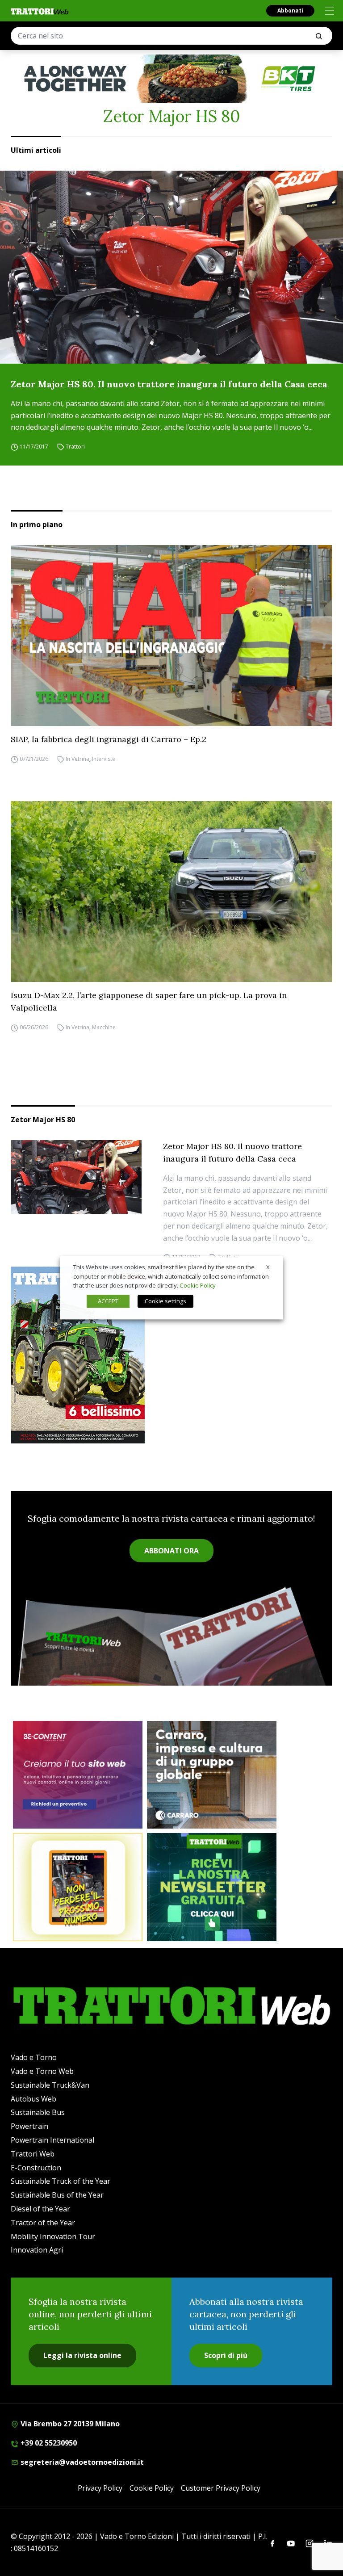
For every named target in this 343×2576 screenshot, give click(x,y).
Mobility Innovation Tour (53, 2236)
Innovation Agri (37, 2250)
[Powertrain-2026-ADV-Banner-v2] (212, 1775)
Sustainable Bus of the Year (57, 2195)
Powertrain (29, 2126)
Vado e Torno (34, 2057)
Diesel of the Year (40, 2209)
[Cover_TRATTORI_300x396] (171, 1355)
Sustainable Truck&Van (50, 2085)
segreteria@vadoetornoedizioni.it (81, 2462)
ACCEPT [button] (108, 1301)
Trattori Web (33, 2154)
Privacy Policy (100, 2488)
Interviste (104, 759)
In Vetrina (77, 759)
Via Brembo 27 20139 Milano (69, 2424)
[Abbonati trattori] (78, 1887)
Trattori (75, 447)
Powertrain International (52, 2140)
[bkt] (171, 79)
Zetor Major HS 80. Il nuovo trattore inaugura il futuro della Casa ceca (169, 384)
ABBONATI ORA (171, 1551)
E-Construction (36, 2168)
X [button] (268, 1267)
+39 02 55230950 (48, 2443)
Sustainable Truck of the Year (61, 2181)
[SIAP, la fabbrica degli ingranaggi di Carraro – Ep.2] (171, 636)
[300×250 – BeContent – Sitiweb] (78, 1775)
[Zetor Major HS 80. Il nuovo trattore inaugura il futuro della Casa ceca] (171, 267)
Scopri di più (226, 2355)
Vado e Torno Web (42, 2071)
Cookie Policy (152, 2488)
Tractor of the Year (43, 2223)
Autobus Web (33, 2099)
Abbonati (290, 10)
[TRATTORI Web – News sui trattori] (40, 11)
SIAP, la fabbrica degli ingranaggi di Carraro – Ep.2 (109, 739)
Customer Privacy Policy (221, 2488)
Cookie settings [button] (165, 1301)
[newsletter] (212, 1887)
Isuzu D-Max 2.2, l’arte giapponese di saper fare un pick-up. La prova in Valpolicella (149, 1001)
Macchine (104, 1027)
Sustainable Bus (38, 2112)
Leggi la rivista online (82, 2355)
